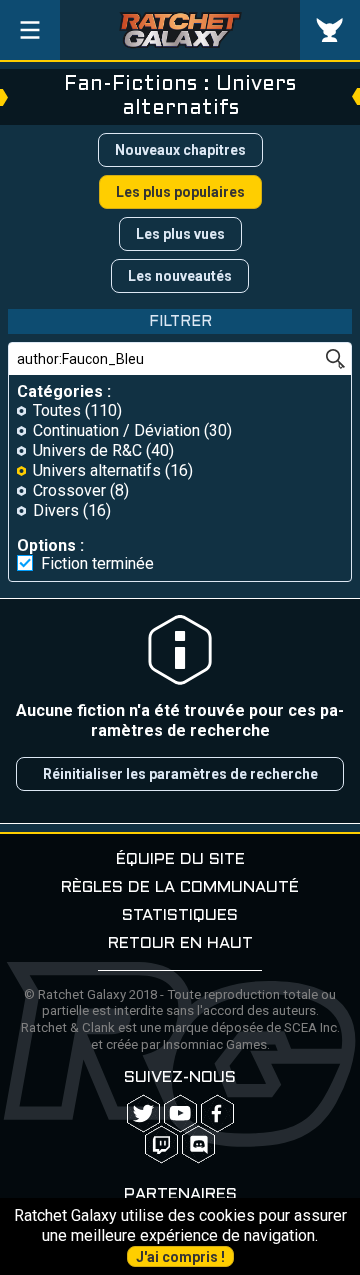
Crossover (69, 490)
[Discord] (198, 1144)
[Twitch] (161, 1144)
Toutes (57, 410)
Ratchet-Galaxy (180, 30)
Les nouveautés (180, 276)
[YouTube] (180, 1113)
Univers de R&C (87, 450)
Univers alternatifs (97, 470)
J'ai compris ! (180, 1257)
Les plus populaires (180, 192)
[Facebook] (217, 1113)
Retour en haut (180, 943)
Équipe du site (180, 859)
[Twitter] (143, 1113)
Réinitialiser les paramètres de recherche (180, 774)
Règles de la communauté (180, 887)
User (330, 30)
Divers (56, 510)
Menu (30, 30)
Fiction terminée (97, 564)
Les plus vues (180, 234)
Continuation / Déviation (116, 430)
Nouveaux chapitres (180, 150)
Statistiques (180, 915)
